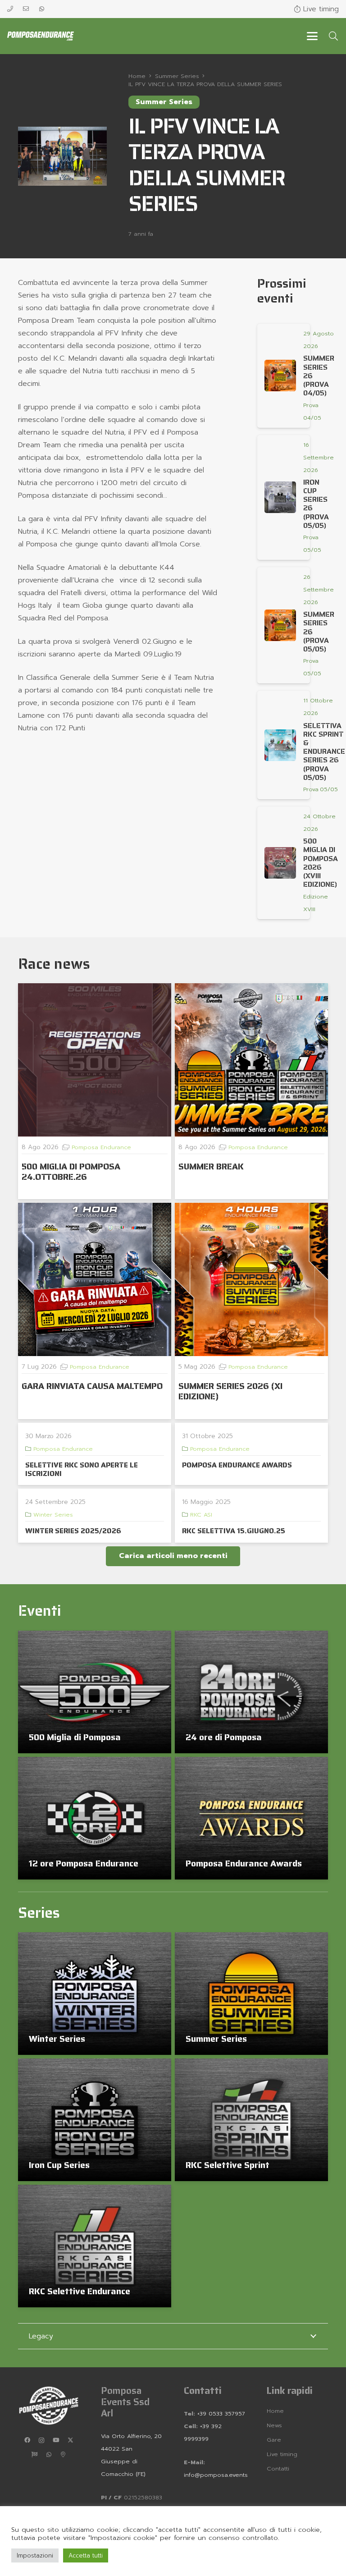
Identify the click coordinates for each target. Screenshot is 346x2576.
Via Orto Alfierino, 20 (131, 2436)
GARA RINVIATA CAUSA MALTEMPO (92, 1386)
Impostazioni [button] (35, 2555)
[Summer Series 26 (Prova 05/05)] (280, 625)
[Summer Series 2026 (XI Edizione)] (251, 1279)
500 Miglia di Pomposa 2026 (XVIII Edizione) (321, 863)
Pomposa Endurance (101, 1147)
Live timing (282, 2454)
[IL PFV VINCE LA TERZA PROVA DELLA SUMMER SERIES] (62, 133)
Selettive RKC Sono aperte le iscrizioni (82, 1469)
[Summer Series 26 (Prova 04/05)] (280, 376)
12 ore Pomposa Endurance (84, 1863)
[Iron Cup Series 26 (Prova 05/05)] (280, 497)
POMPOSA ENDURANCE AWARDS (237, 1465)
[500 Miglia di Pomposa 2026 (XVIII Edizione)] (280, 863)
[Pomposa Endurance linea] (41, 36)
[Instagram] (41, 2440)
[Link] (10, 9)
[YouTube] (56, 2440)
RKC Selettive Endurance (80, 2291)
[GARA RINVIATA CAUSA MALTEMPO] (95, 1279)
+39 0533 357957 (221, 2413)
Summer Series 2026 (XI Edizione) (230, 1391)
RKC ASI (201, 1515)
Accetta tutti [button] (86, 2555)
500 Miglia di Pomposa (75, 1737)
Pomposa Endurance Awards (244, 1863)
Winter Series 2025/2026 (73, 1531)
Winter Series (53, 1515)
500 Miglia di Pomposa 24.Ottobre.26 (71, 1171)
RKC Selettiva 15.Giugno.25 (234, 1531)
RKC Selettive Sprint (228, 2165)
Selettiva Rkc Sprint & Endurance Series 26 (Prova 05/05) (324, 752)
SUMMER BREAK (211, 1166)
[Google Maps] (63, 2455)
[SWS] (34, 2455)
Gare (274, 2440)
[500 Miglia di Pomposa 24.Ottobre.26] (95, 1060)
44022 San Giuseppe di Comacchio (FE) (123, 2461)
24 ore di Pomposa (224, 1737)
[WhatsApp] (49, 2455)
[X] (70, 2440)
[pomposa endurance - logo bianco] (49, 2406)
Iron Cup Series (59, 2165)
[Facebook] (27, 2440)
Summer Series (216, 2039)
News (274, 2425)
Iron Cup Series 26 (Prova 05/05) (316, 504)
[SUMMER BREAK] (251, 1060)
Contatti (278, 2468)
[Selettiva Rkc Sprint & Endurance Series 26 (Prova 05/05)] (280, 745)
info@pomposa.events (216, 2475)
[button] (312, 36)
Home (275, 2411)
